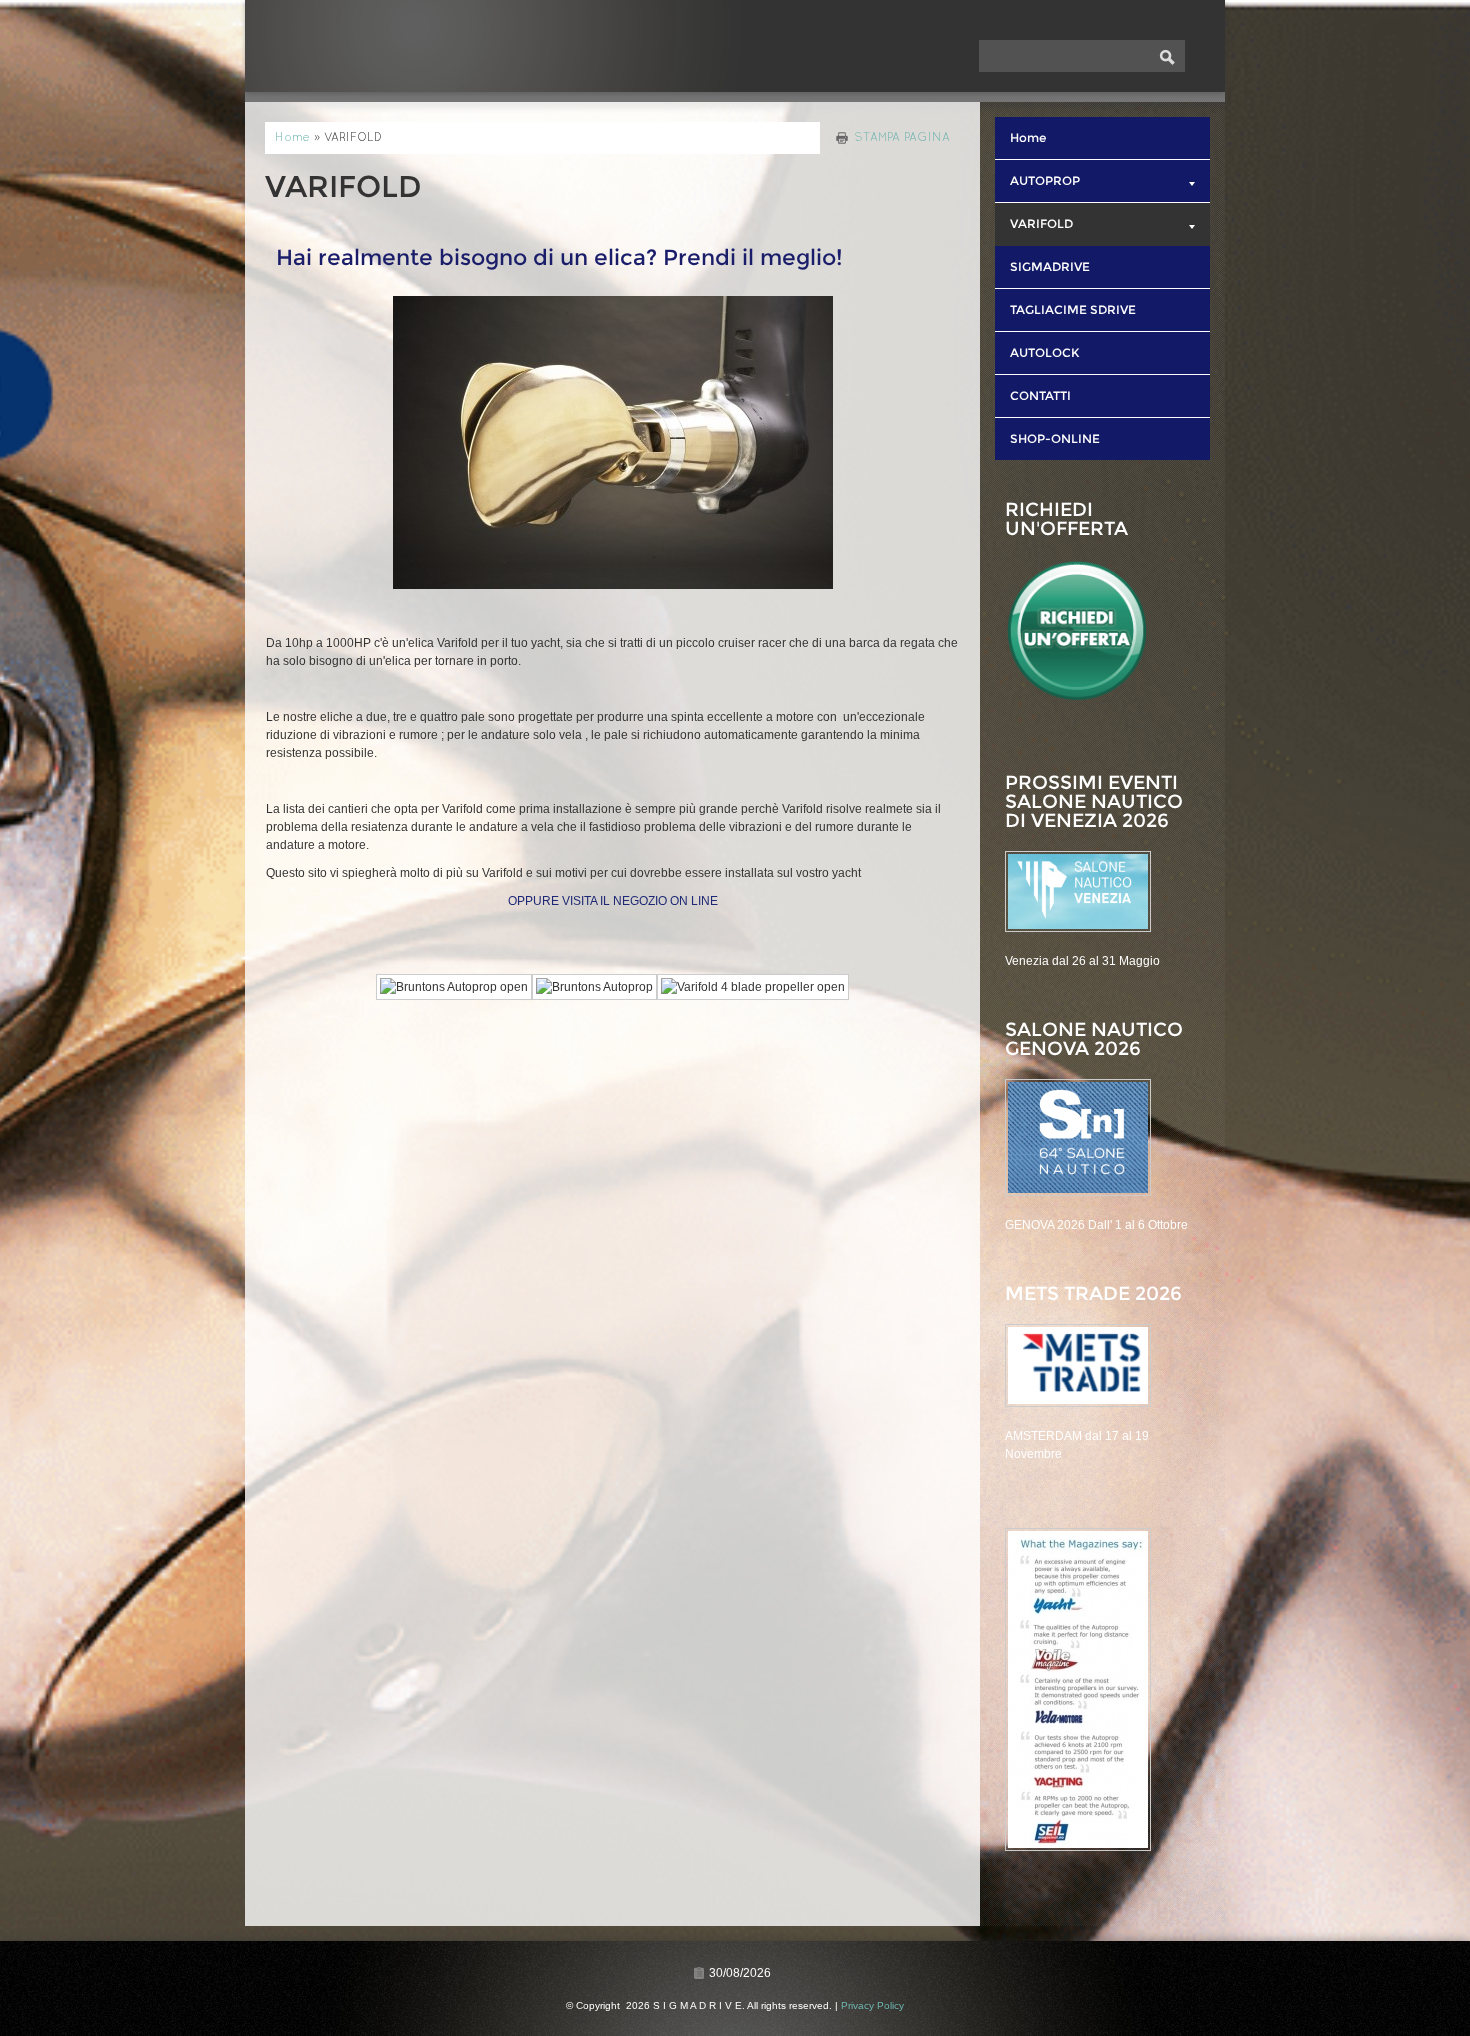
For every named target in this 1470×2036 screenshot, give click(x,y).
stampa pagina (902, 138)
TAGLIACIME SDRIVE (1073, 309)
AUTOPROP (1045, 180)
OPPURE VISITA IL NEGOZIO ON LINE (613, 901)
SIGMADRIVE (1050, 266)
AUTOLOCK (1044, 352)
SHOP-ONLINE (1055, 438)
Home (292, 138)
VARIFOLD (1041, 223)
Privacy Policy (872, 2005)
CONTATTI (1040, 395)
